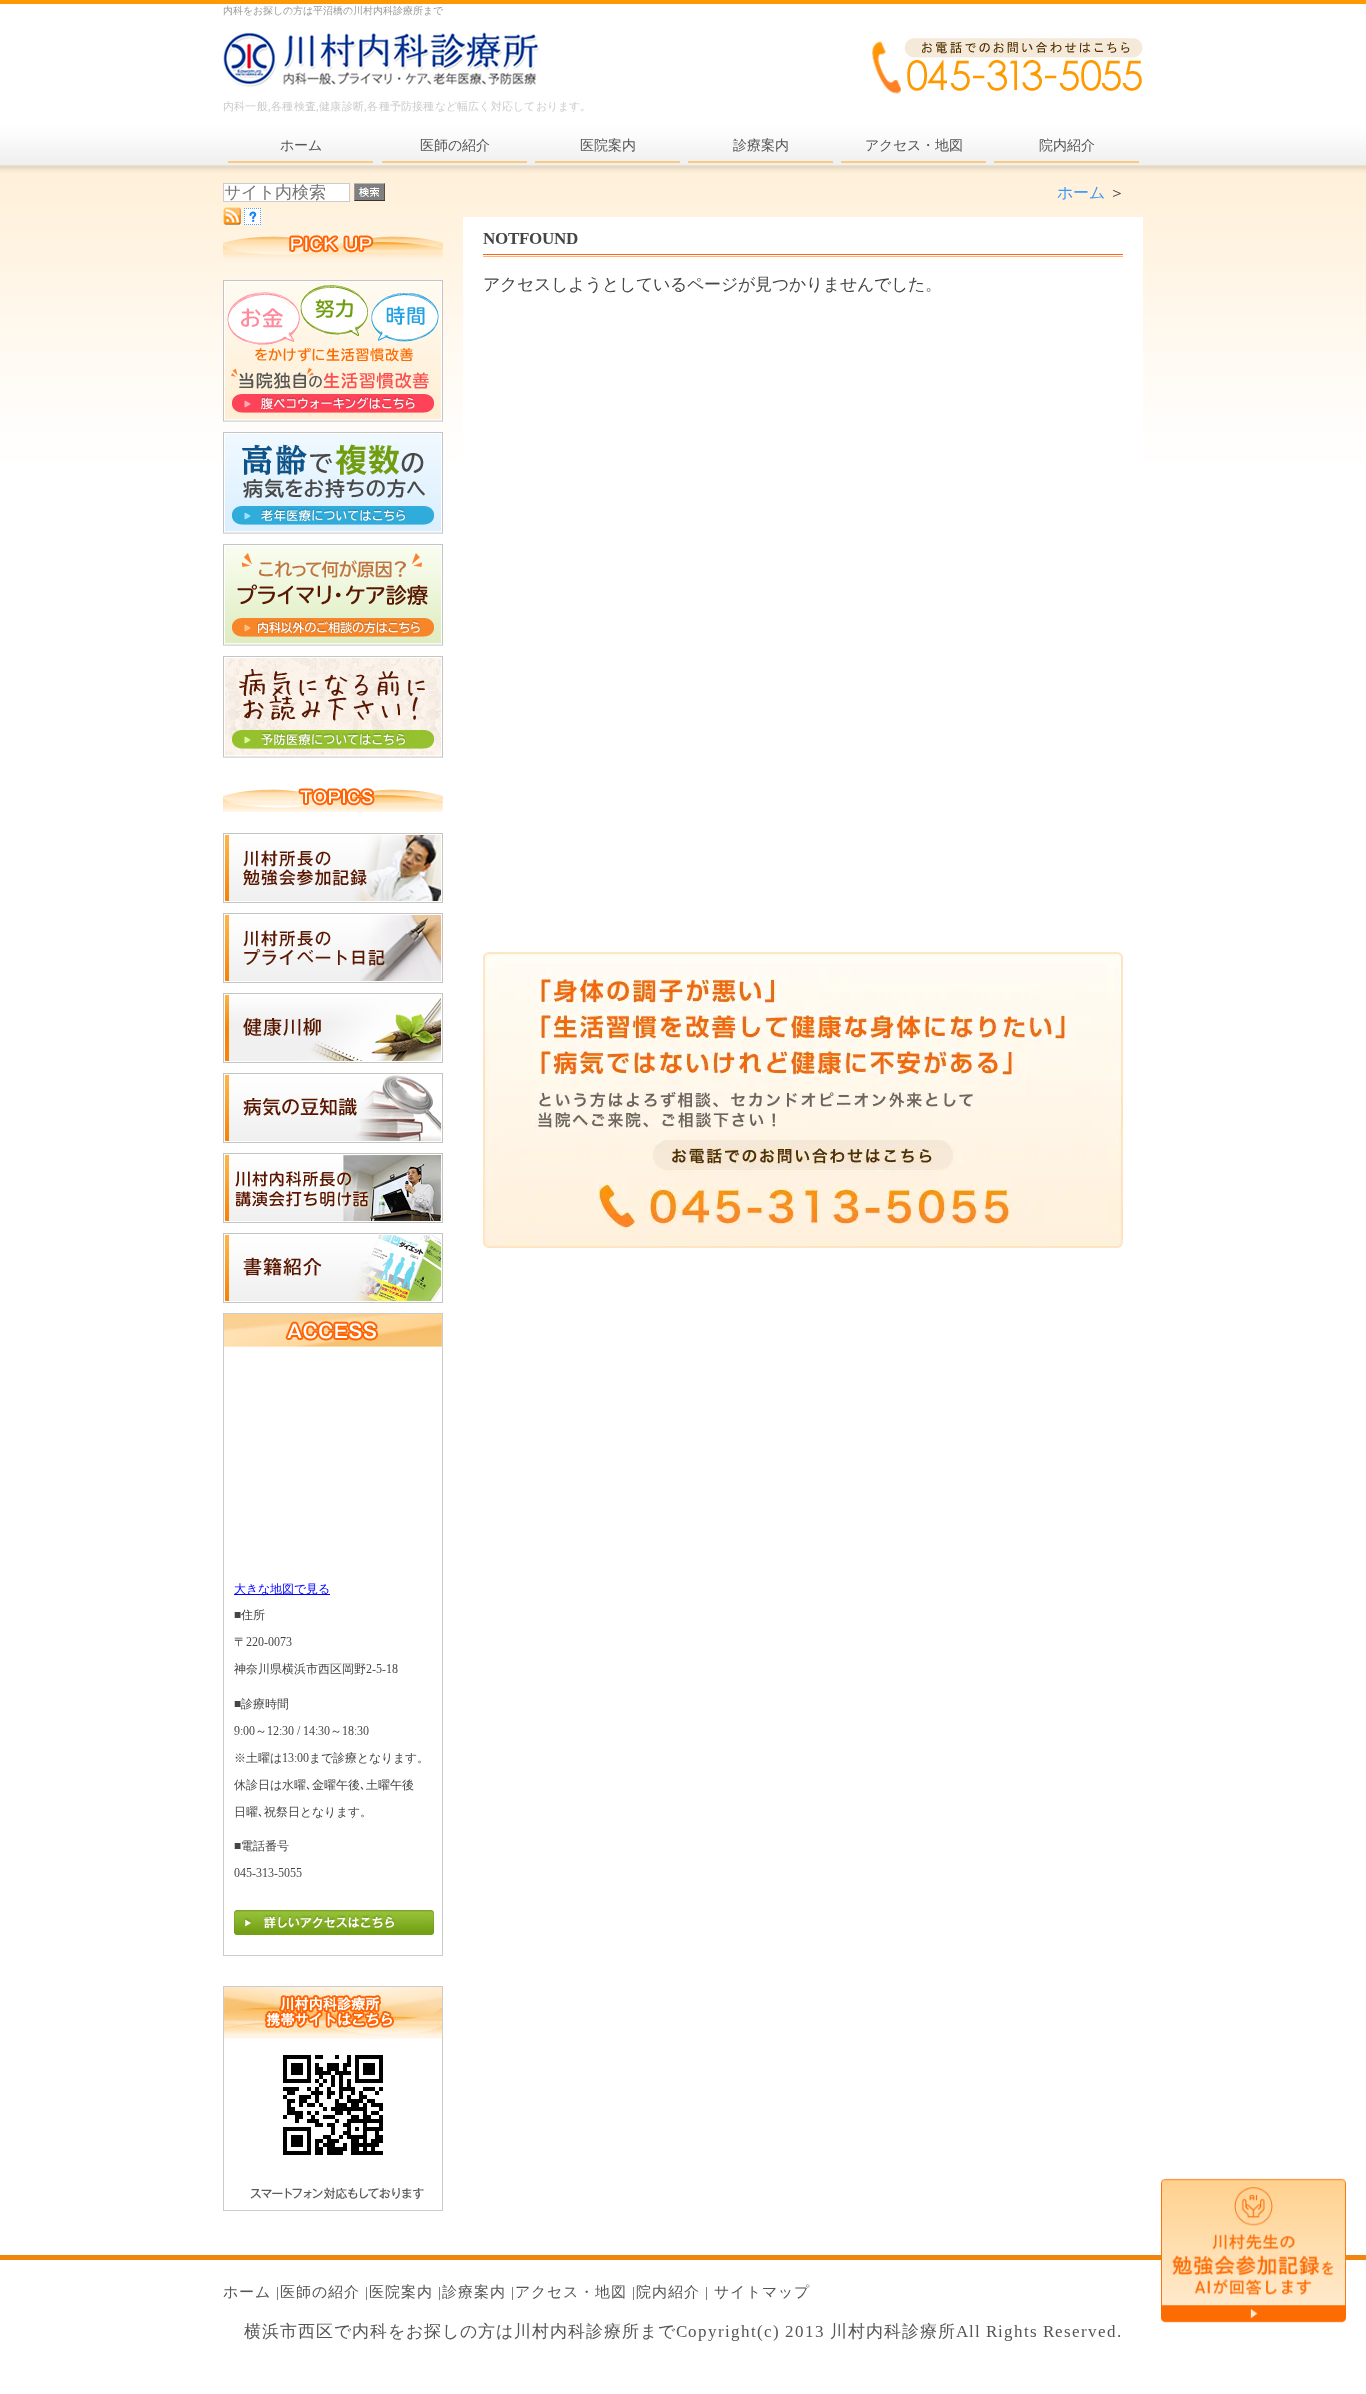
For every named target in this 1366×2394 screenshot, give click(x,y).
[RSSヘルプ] (252, 219)
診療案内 (474, 2292)
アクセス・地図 (571, 2292)
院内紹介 (668, 2292)
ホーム (1081, 192)
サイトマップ (762, 2292)
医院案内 (401, 2292)
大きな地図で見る (282, 1589)
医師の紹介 (320, 2292)
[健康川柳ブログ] (333, 1057)
